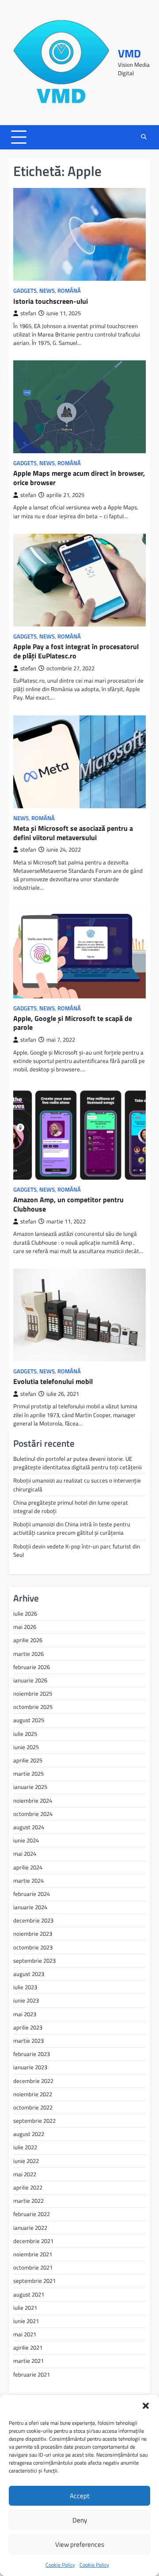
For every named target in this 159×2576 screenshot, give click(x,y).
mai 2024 (25, 1854)
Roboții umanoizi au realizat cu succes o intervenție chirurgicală (77, 1485)
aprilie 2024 (28, 1867)
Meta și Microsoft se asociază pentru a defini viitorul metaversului (73, 833)
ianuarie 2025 (30, 1787)
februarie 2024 (32, 1894)
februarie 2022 (32, 2214)
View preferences (80, 2544)
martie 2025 (28, 1773)
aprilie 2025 (28, 1760)
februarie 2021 (32, 2374)
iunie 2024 (26, 1840)
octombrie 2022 (33, 2107)
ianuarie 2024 (30, 1907)
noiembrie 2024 (33, 1800)
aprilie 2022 (28, 2187)
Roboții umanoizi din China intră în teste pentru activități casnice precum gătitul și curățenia (72, 1528)
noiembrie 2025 (33, 1693)
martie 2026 (28, 1654)
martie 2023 (28, 2041)
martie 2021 (28, 2361)
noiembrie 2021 (33, 2254)
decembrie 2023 (33, 1920)
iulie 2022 (25, 2147)
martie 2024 (28, 1880)
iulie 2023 (25, 1987)
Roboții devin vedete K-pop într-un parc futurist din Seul (77, 1550)
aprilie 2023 (28, 2027)
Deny (80, 2520)
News (47, 291)
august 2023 (29, 1974)
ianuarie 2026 (30, 1680)
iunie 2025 (26, 1747)
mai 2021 (25, 2334)
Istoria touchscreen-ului (51, 301)
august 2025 (29, 1720)
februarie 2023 (32, 2054)
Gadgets (25, 291)
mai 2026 (25, 1627)
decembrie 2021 (33, 2241)
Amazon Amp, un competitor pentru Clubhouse (68, 1204)
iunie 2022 (26, 2161)
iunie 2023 (26, 2000)
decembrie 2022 (33, 2081)
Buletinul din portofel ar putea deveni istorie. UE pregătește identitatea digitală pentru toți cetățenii (78, 1463)
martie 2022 (28, 2201)
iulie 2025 (25, 1734)
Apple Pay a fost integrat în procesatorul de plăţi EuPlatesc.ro (76, 651)
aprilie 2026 (28, 1640)
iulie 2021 (25, 2308)
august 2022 (29, 2134)
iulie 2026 (25, 1613)
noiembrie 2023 (33, 1934)
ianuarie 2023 (30, 2067)
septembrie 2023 (34, 1961)
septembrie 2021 (34, 2281)
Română (69, 291)
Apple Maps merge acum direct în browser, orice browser (79, 478)
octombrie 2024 (33, 1814)
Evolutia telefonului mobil (53, 1381)
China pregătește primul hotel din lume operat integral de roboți (71, 1507)
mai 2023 (25, 2014)
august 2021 (29, 2294)
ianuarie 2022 (30, 2228)
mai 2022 (25, 2174)
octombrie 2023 (33, 1947)
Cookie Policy (60, 2565)
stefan (28, 313)
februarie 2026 (32, 1667)
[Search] (144, 137)
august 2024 (29, 1827)
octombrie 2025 (33, 1707)
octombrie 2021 (33, 2267)
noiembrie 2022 (33, 2094)
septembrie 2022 (34, 2121)
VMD (129, 54)
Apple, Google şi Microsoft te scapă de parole (73, 1023)
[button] (146, 2406)
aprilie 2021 (28, 2347)
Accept (79, 2496)
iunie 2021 (26, 2321)
